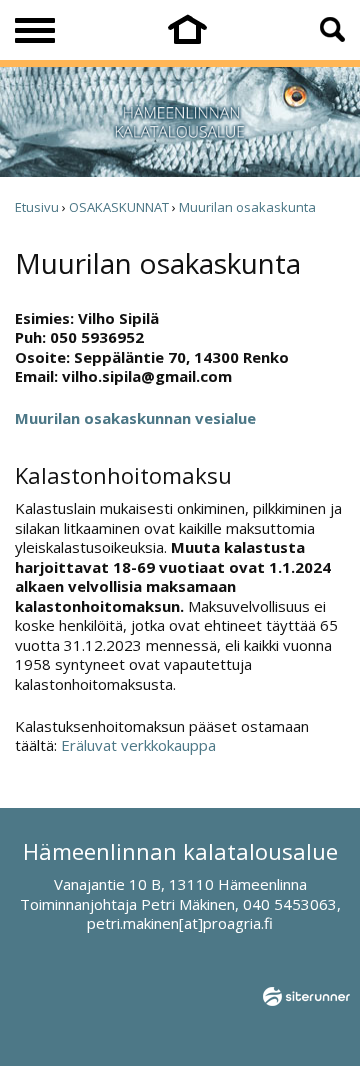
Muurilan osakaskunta (247, 207)
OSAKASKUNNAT (119, 207)
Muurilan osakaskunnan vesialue (135, 418)
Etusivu (37, 207)
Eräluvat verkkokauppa (138, 745)
